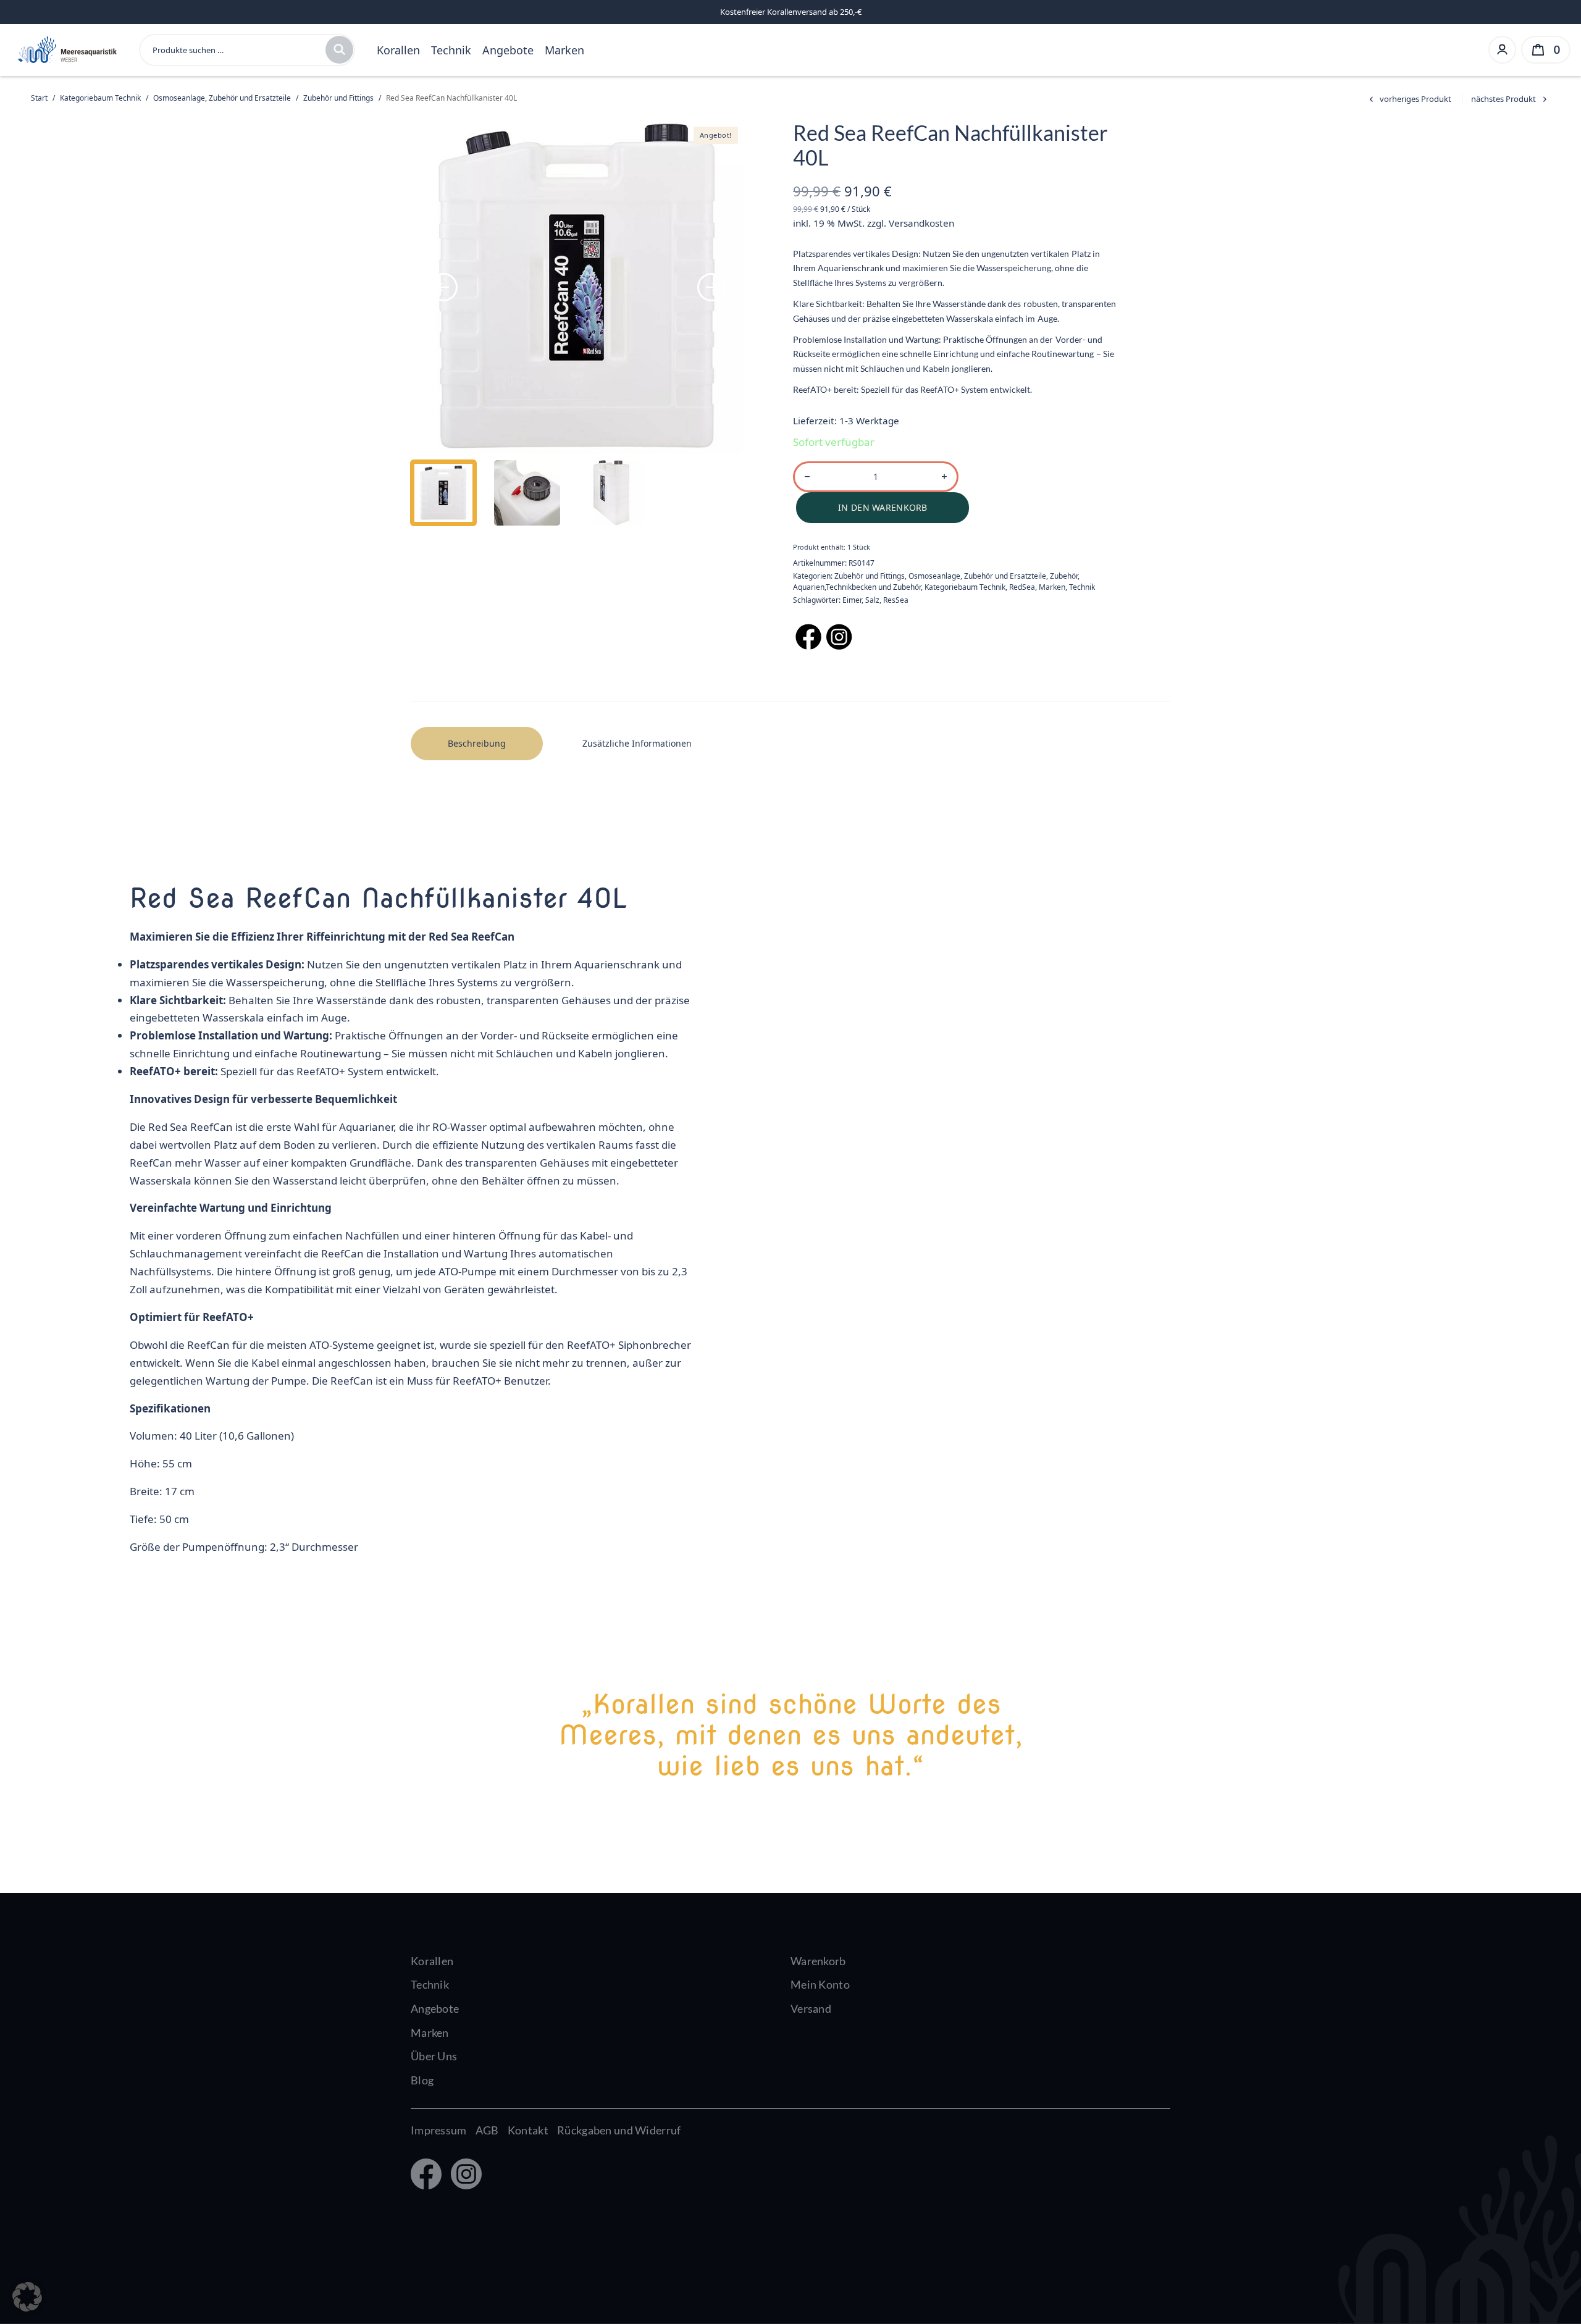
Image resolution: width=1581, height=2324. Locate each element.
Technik (451, 50)
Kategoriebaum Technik (100, 98)
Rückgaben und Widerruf (619, 2130)
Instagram (463, 2175)
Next (711, 287)
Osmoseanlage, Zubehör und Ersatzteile (222, 98)
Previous (443, 287)
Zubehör (1064, 576)
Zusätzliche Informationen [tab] (637, 743)
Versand (811, 2008)
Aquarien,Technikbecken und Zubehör (857, 587)
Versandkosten (921, 223)
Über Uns (434, 2056)
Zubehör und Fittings (338, 98)
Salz (872, 600)
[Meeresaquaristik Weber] (66, 48)
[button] (27, 2297)
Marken (564, 50)
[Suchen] (339, 50)
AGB (487, 2130)
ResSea (896, 600)
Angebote (508, 50)
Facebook (425, 2175)
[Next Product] (1511, 99)
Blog (422, 2080)
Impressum (439, 2130)
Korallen (398, 50)
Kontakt (528, 2130)
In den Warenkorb (883, 507)
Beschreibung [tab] (477, 743)
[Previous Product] (1408, 99)
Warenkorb (818, 1961)
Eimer (852, 600)
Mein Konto (820, 1984)
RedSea (1022, 587)
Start (39, 98)
